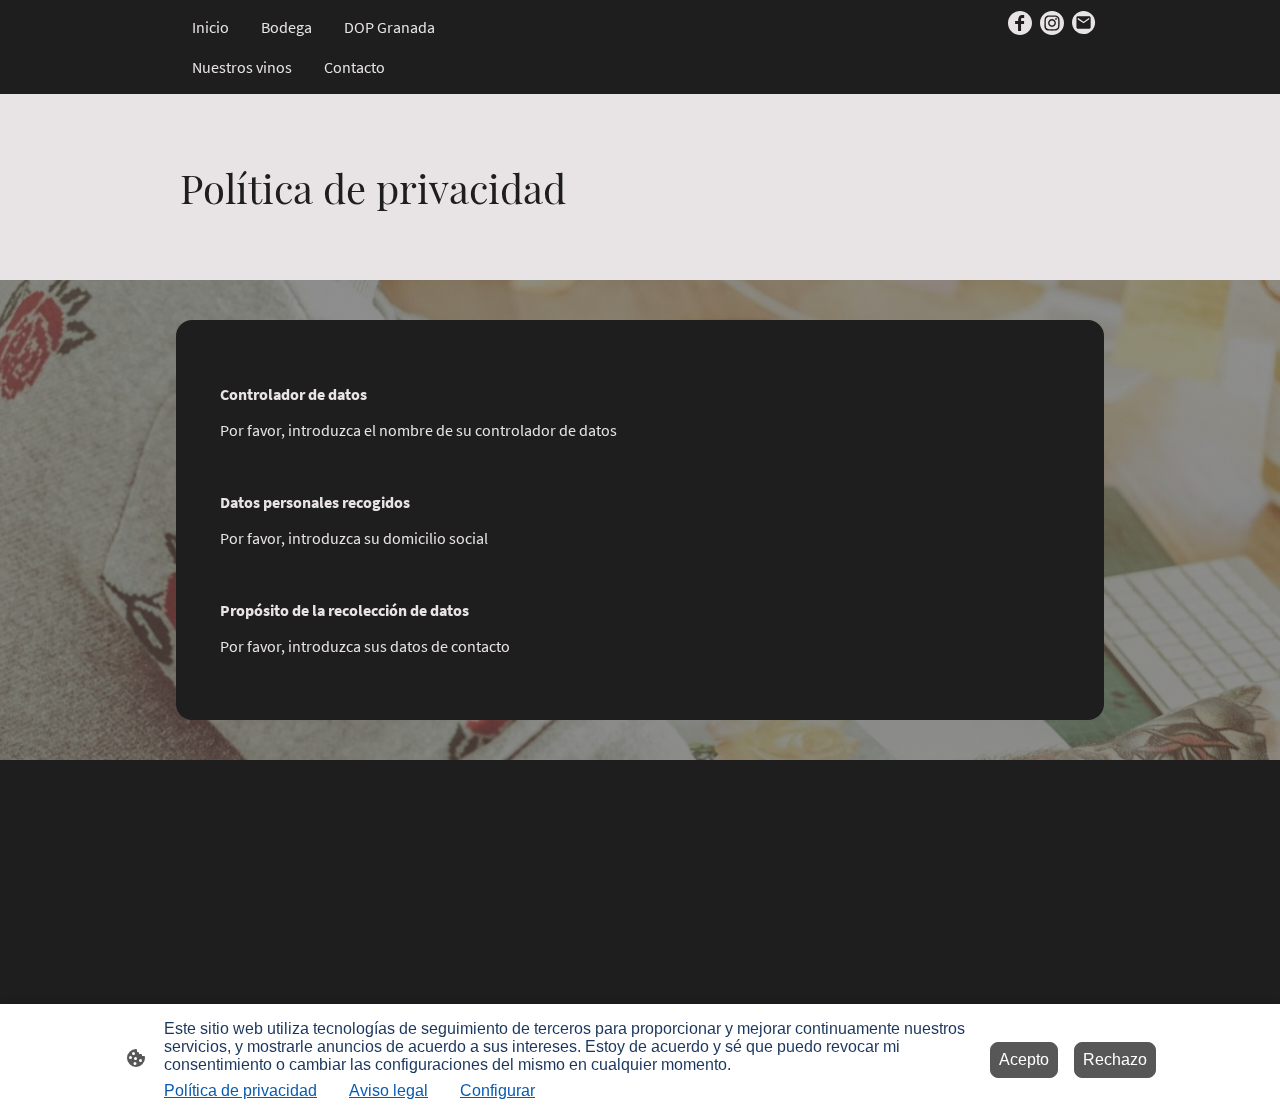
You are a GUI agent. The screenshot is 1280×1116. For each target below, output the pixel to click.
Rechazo (1115, 1059)
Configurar (497, 1090)
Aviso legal (388, 1090)
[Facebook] (1020, 23)
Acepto (1024, 1059)
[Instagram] (1052, 23)
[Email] (1084, 23)
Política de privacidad (240, 1090)
